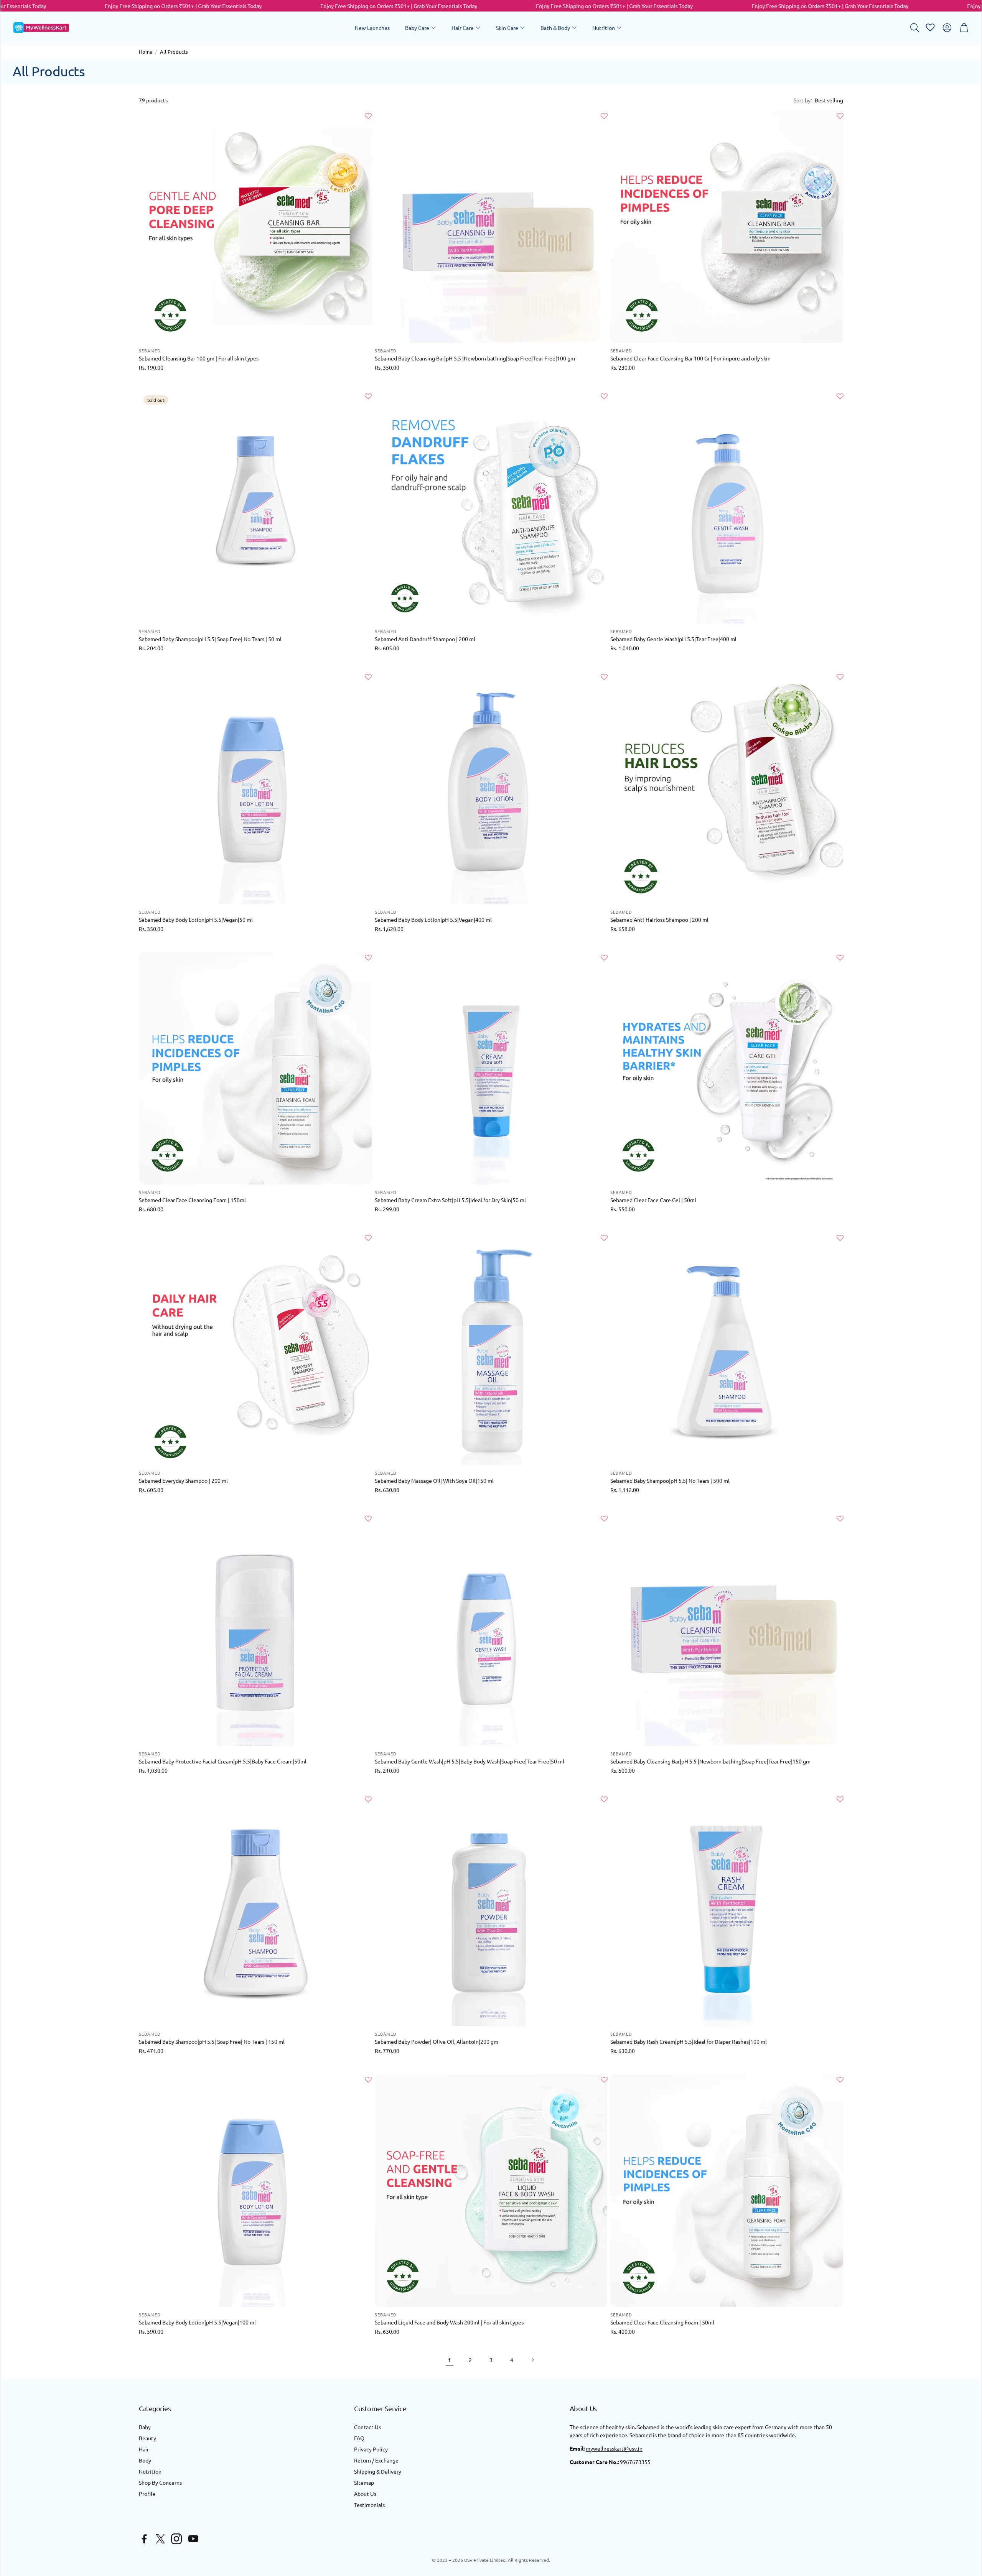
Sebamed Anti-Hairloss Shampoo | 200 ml (659, 920)
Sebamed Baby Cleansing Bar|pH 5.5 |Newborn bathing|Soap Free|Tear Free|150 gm (710, 1761)
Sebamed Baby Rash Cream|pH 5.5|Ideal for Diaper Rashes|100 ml (689, 2041)
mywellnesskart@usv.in (614, 2448)
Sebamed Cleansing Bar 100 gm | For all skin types (199, 358)
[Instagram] (176, 2539)
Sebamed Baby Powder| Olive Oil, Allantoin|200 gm (437, 2041)
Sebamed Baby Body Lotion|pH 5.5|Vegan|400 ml (433, 920)
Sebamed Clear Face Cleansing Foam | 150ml (192, 1200)
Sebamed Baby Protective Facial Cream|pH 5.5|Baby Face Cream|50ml (223, 1761)
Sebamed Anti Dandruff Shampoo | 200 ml (425, 639)
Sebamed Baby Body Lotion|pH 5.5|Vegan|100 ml (197, 2322)
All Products (174, 52)
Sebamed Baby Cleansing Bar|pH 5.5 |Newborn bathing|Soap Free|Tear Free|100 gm (475, 358)
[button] (914, 28)
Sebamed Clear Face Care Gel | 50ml (653, 1200)
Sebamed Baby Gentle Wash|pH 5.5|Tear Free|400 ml (673, 639)
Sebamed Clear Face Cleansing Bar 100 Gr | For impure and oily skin (690, 358)
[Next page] (532, 2360)
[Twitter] (160, 2539)
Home (146, 52)
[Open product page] (255, 227)
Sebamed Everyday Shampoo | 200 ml (183, 1480)
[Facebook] (144, 2539)
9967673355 (635, 2462)
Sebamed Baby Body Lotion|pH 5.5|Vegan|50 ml (196, 920)
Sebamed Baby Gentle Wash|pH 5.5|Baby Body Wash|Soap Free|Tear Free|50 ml (470, 1761)
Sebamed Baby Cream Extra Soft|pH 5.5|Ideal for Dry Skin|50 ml (450, 1200)
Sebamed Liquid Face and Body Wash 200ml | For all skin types (449, 2322)
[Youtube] (193, 2539)
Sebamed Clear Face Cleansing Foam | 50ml (662, 2322)
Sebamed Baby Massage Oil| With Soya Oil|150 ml (434, 1480)
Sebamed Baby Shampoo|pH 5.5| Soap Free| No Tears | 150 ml (212, 2041)
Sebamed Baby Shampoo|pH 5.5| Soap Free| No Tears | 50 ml (210, 639)
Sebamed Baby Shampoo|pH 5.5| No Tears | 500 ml (670, 1480)
